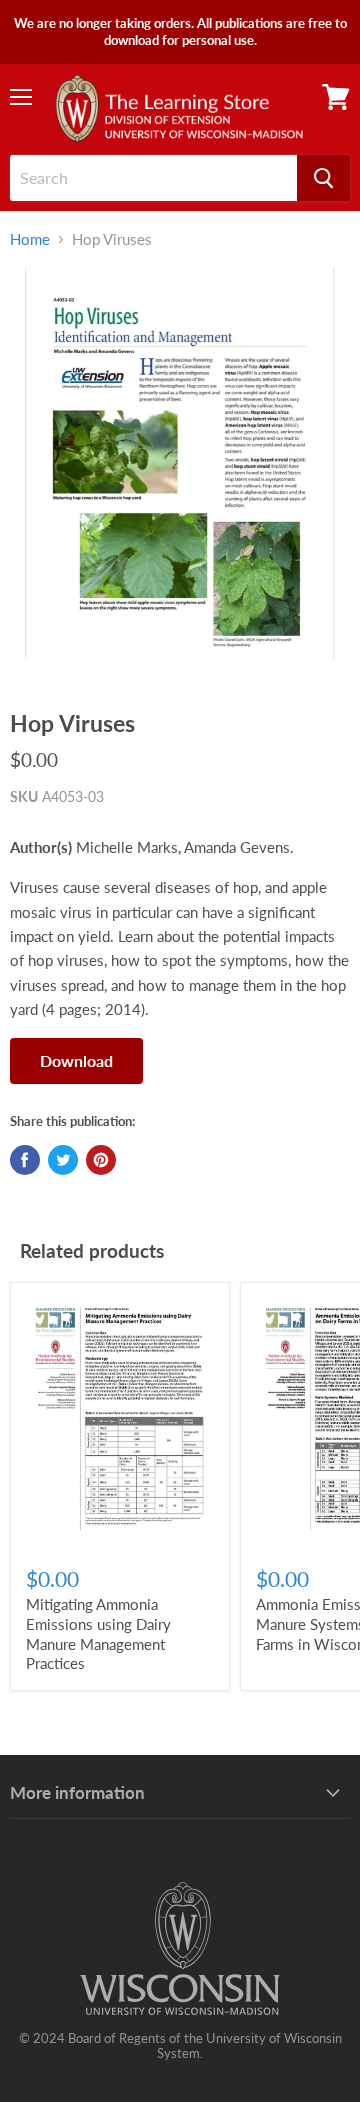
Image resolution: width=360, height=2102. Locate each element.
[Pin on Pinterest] (101, 1160)
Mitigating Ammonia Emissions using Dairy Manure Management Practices (98, 1633)
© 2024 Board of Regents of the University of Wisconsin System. (180, 2045)
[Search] (323, 178)
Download (76, 1060)
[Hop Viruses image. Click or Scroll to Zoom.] (180, 475)
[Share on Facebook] (25, 1160)
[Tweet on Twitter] (63, 1160)
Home (30, 239)
